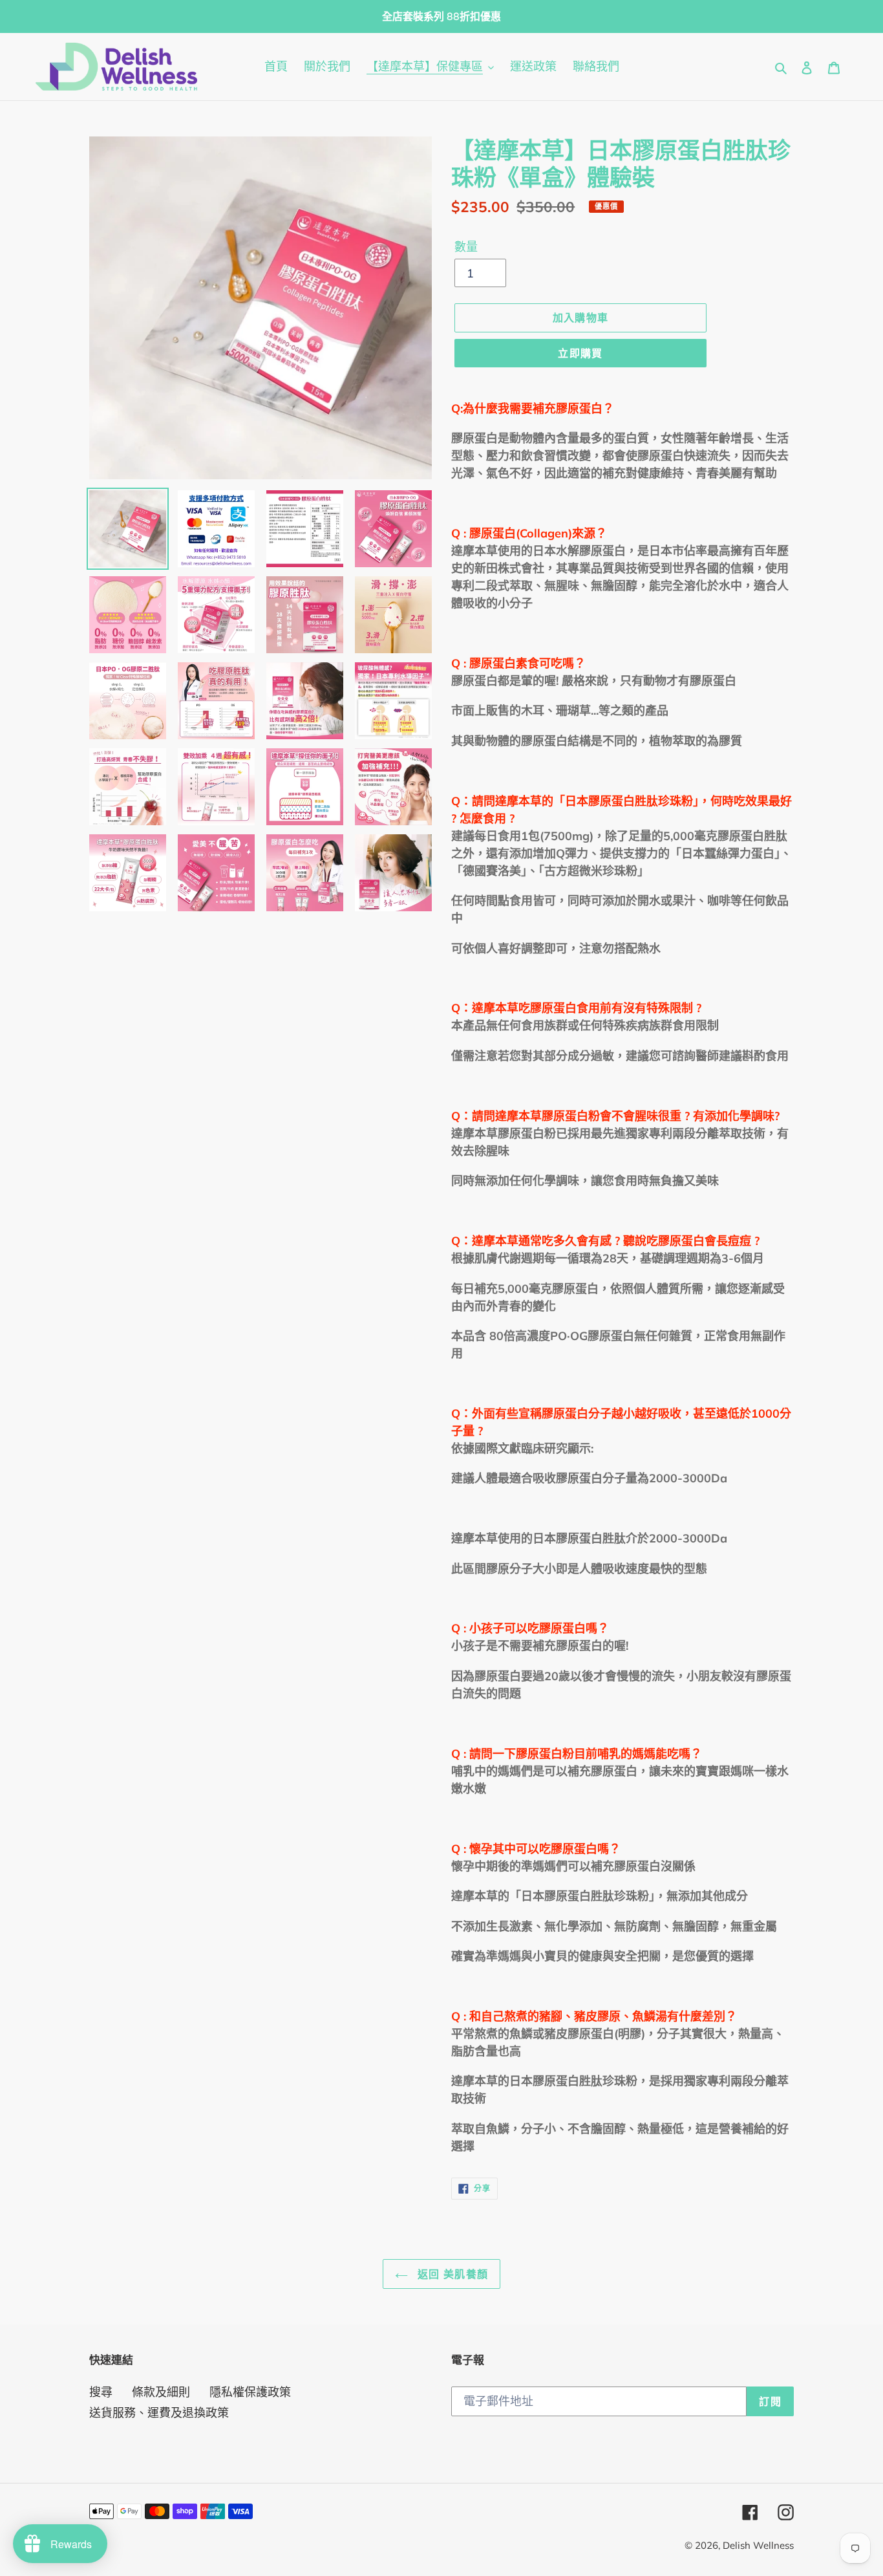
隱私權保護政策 (250, 2392)
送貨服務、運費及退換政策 (159, 2413)
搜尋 (101, 2392)
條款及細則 (161, 2392)
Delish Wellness (758, 2545)
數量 (466, 247)
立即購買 (580, 353)
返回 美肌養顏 (451, 2274)
